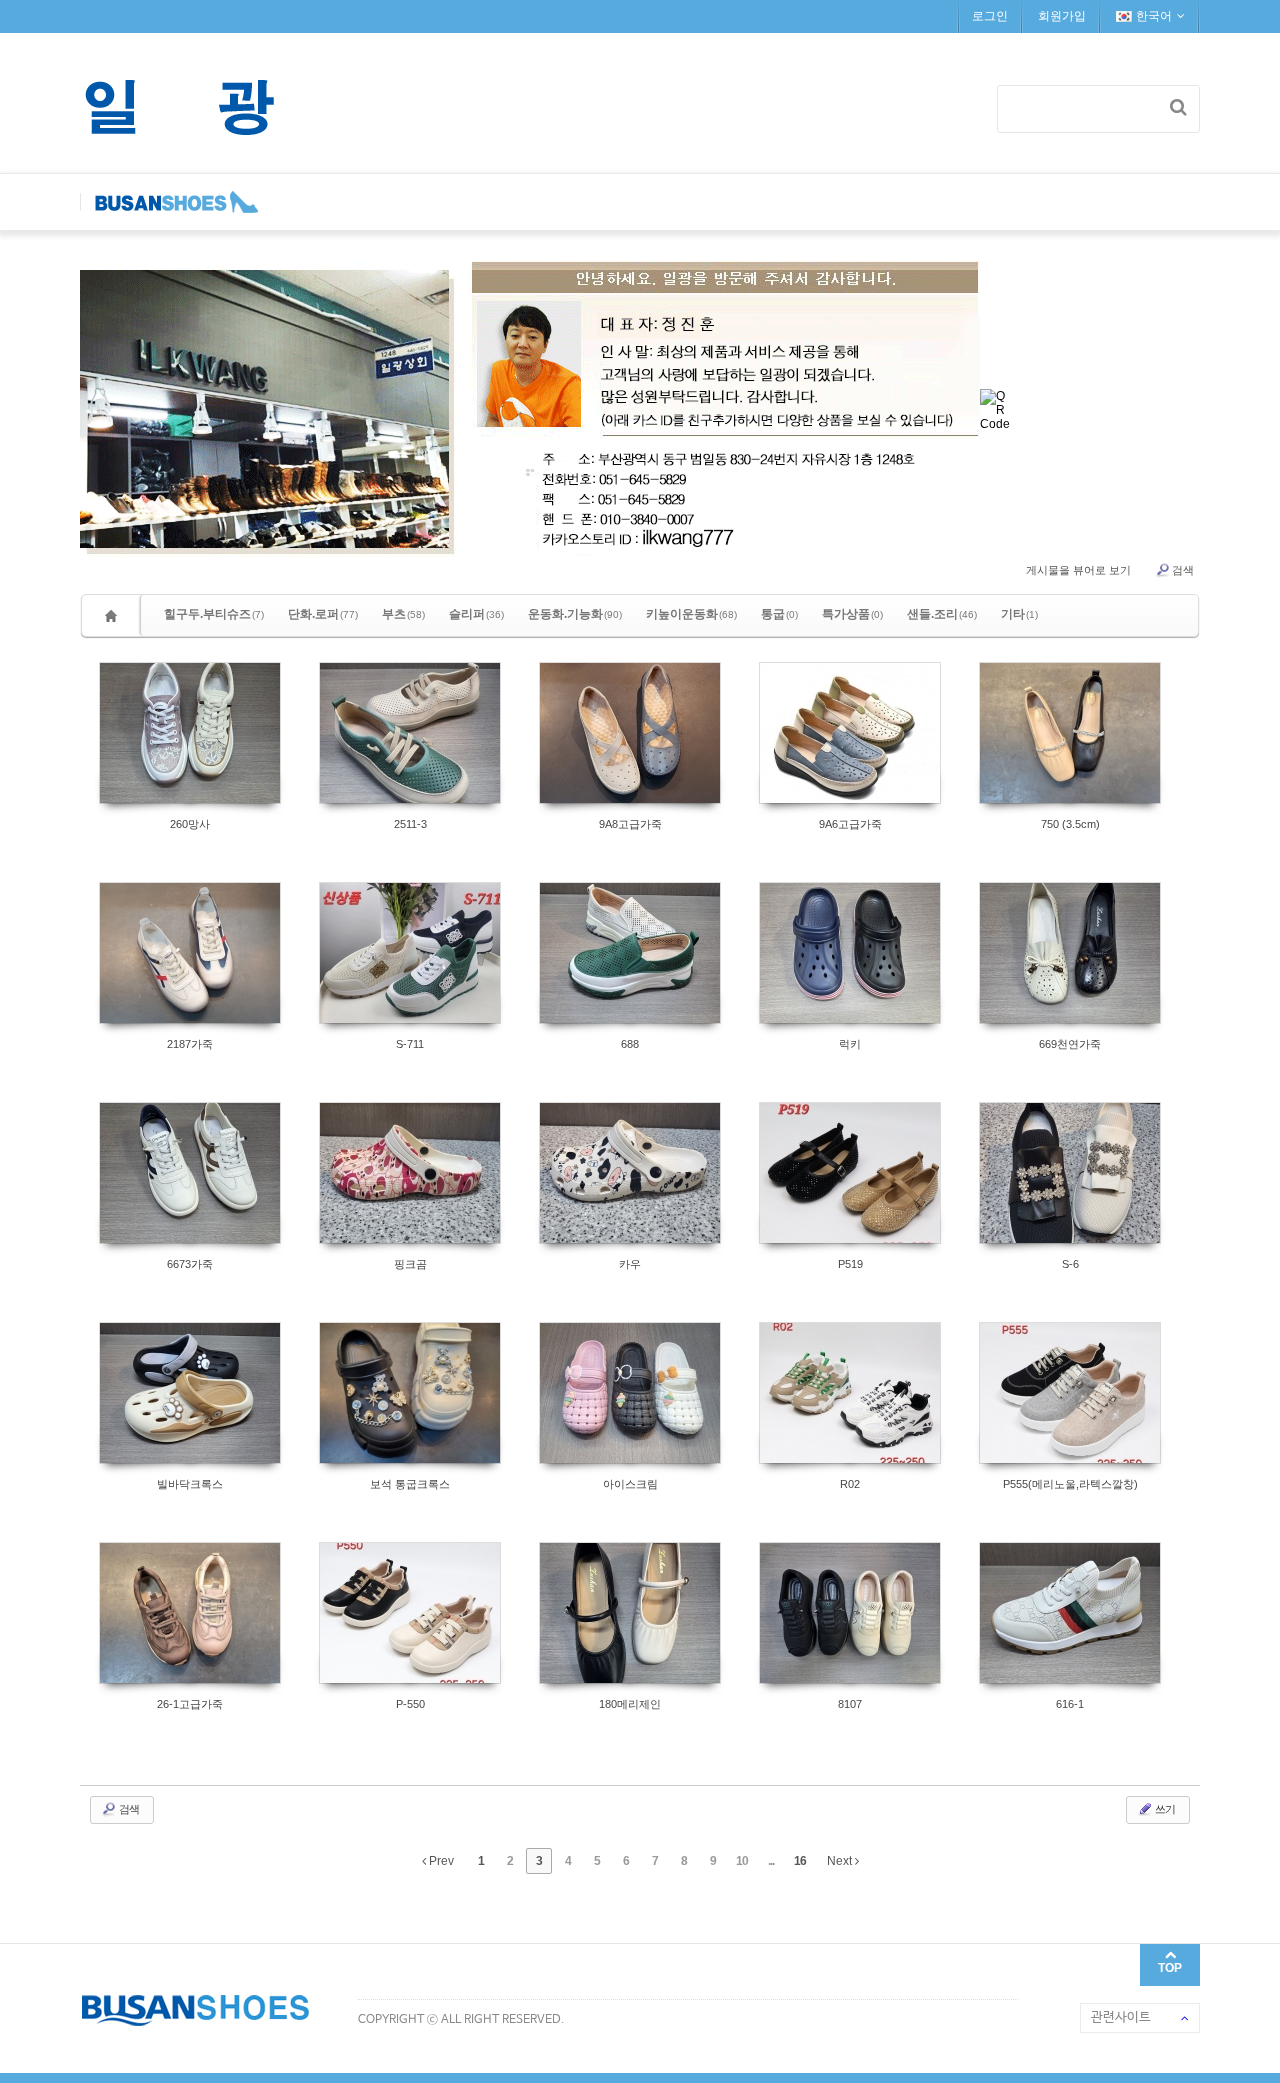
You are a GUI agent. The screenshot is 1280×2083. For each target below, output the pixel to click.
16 (800, 1861)
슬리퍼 (476, 614)
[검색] (1178, 107)
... (771, 1861)
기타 (1019, 614)
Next (841, 1861)
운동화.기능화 (575, 614)
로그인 (990, 16)
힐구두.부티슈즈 (214, 614)
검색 (1183, 570)
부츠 (403, 614)
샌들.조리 (942, 614)
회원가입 (1062, 16)
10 (742, 1861)
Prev (440, 1861)
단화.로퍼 (323, 614)
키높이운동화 (691, 614)
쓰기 (1164, 1809)
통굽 (779, 614)
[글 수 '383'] (114, 615)
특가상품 (852, 614)
